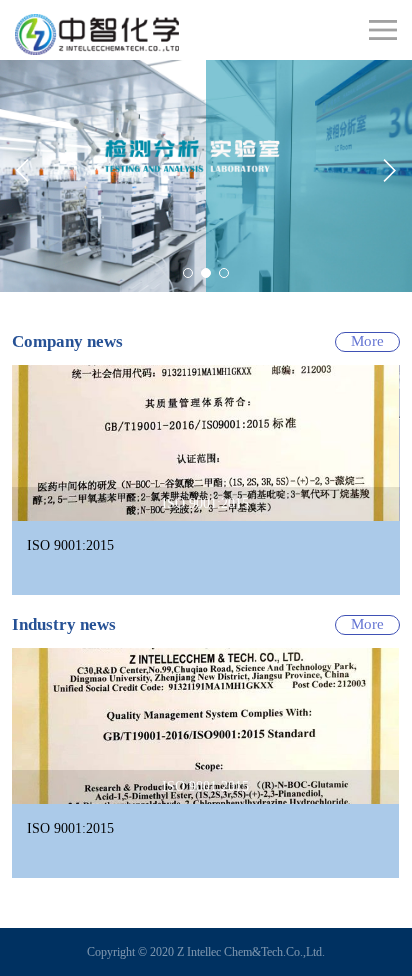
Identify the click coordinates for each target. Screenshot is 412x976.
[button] (23, 170)
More (367, 341)
